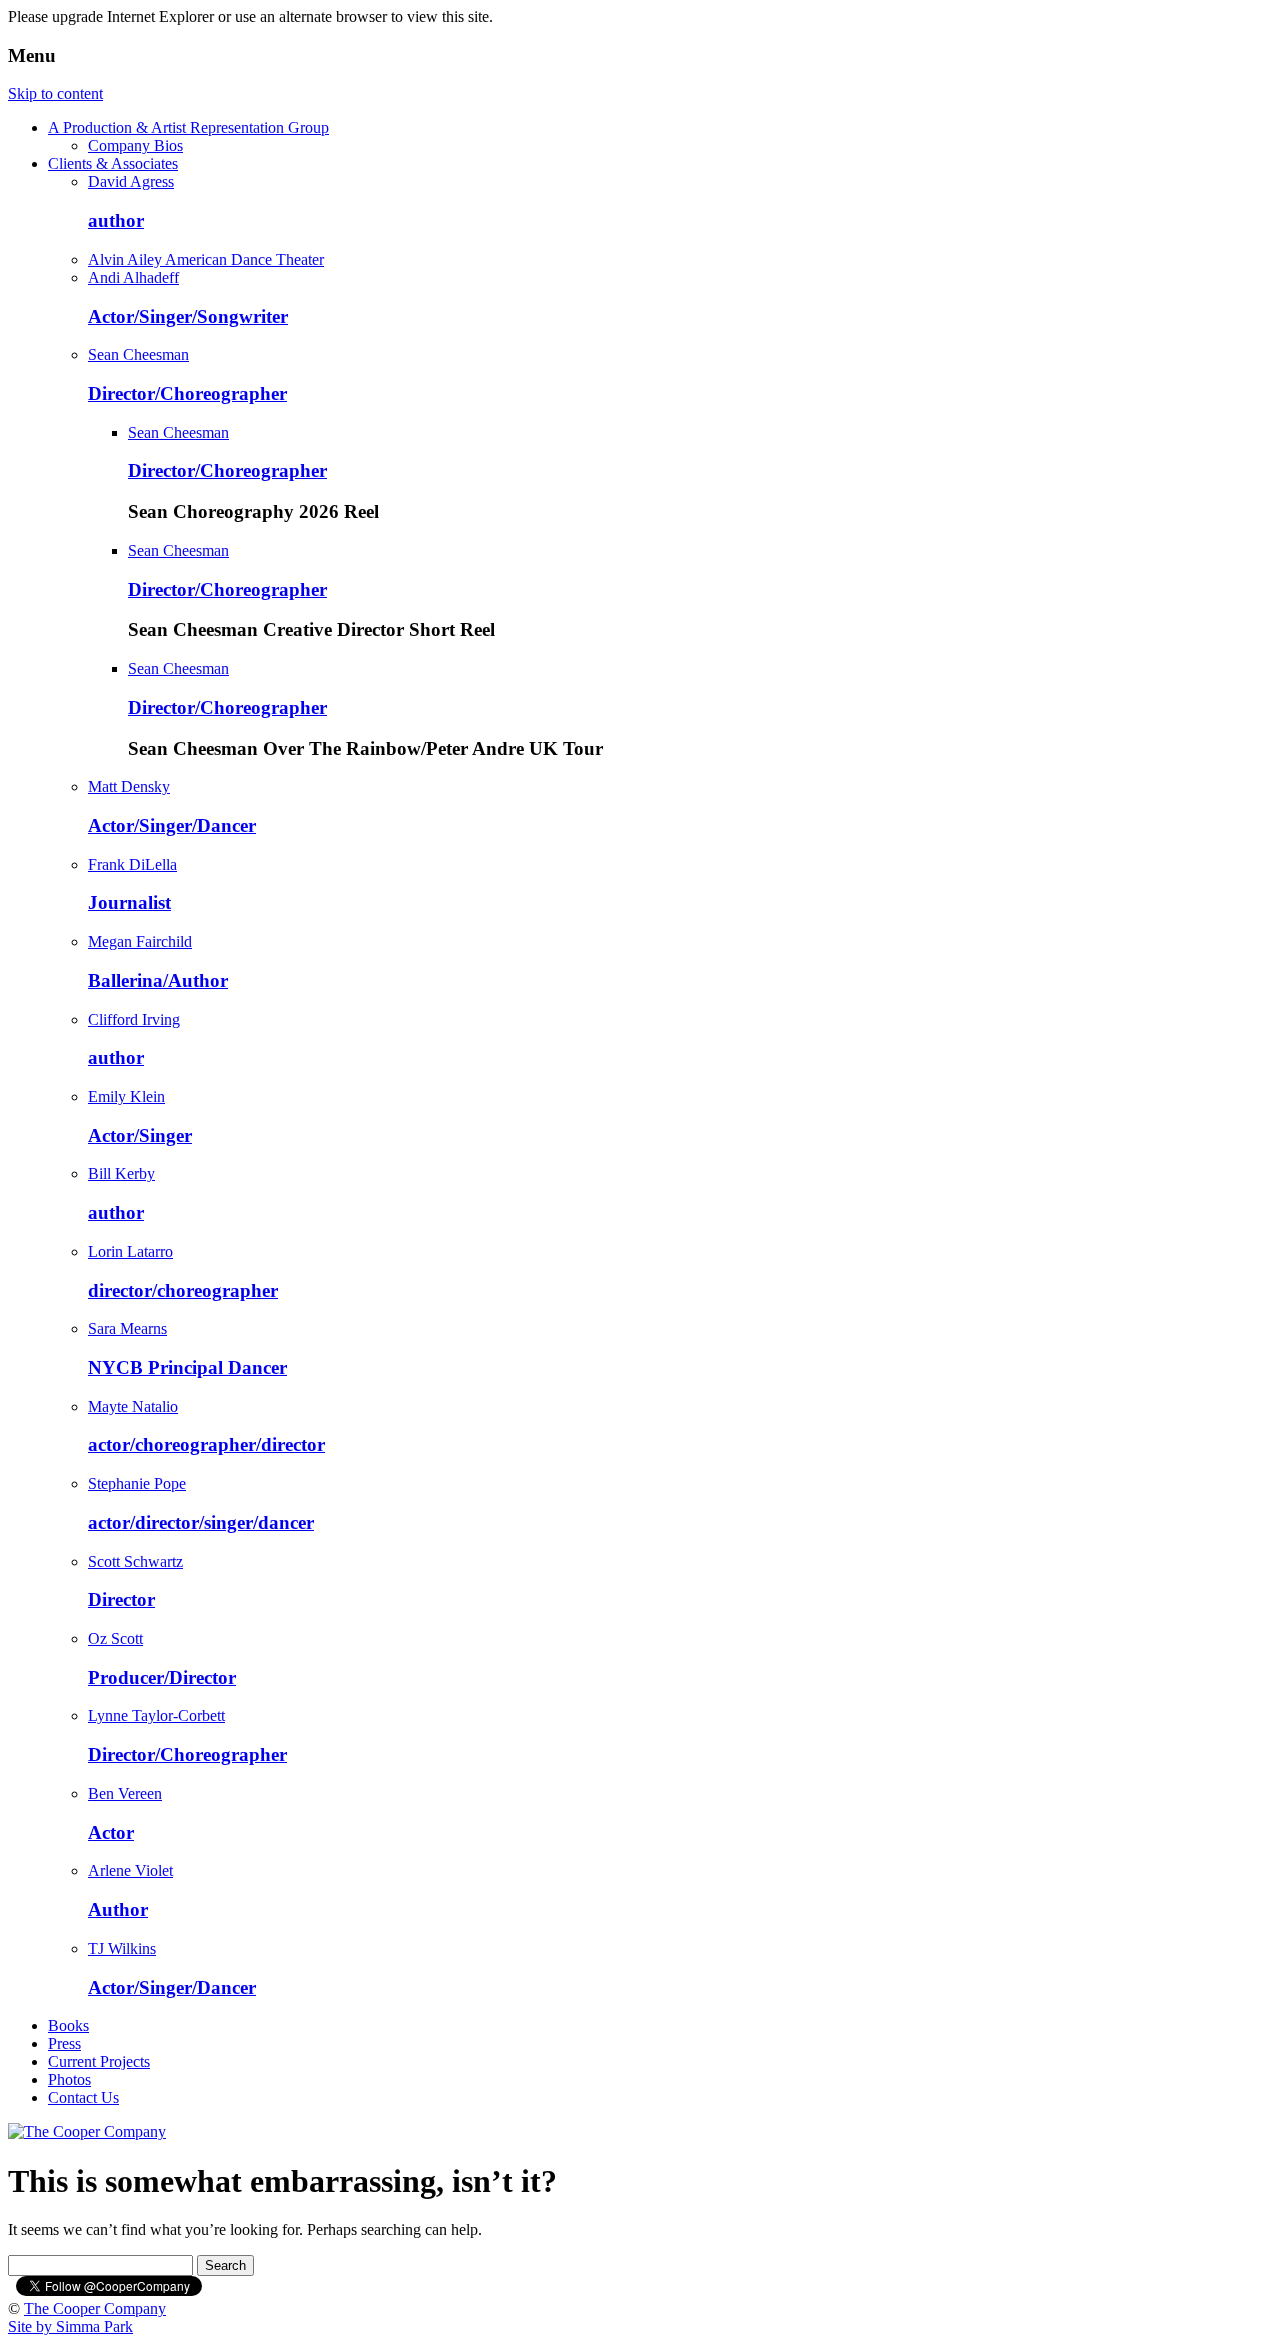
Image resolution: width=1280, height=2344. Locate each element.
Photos (69, 2079)
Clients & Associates (113, 163)
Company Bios (135, 145)
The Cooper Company (95, 2308)
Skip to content (55, 93)
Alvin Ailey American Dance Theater (206, 259)
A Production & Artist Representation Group (188, 127)
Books (68, 2025)
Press (64, 2043)
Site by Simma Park (70, 2326)
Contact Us (83, 2097)
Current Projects (99, 2061)
